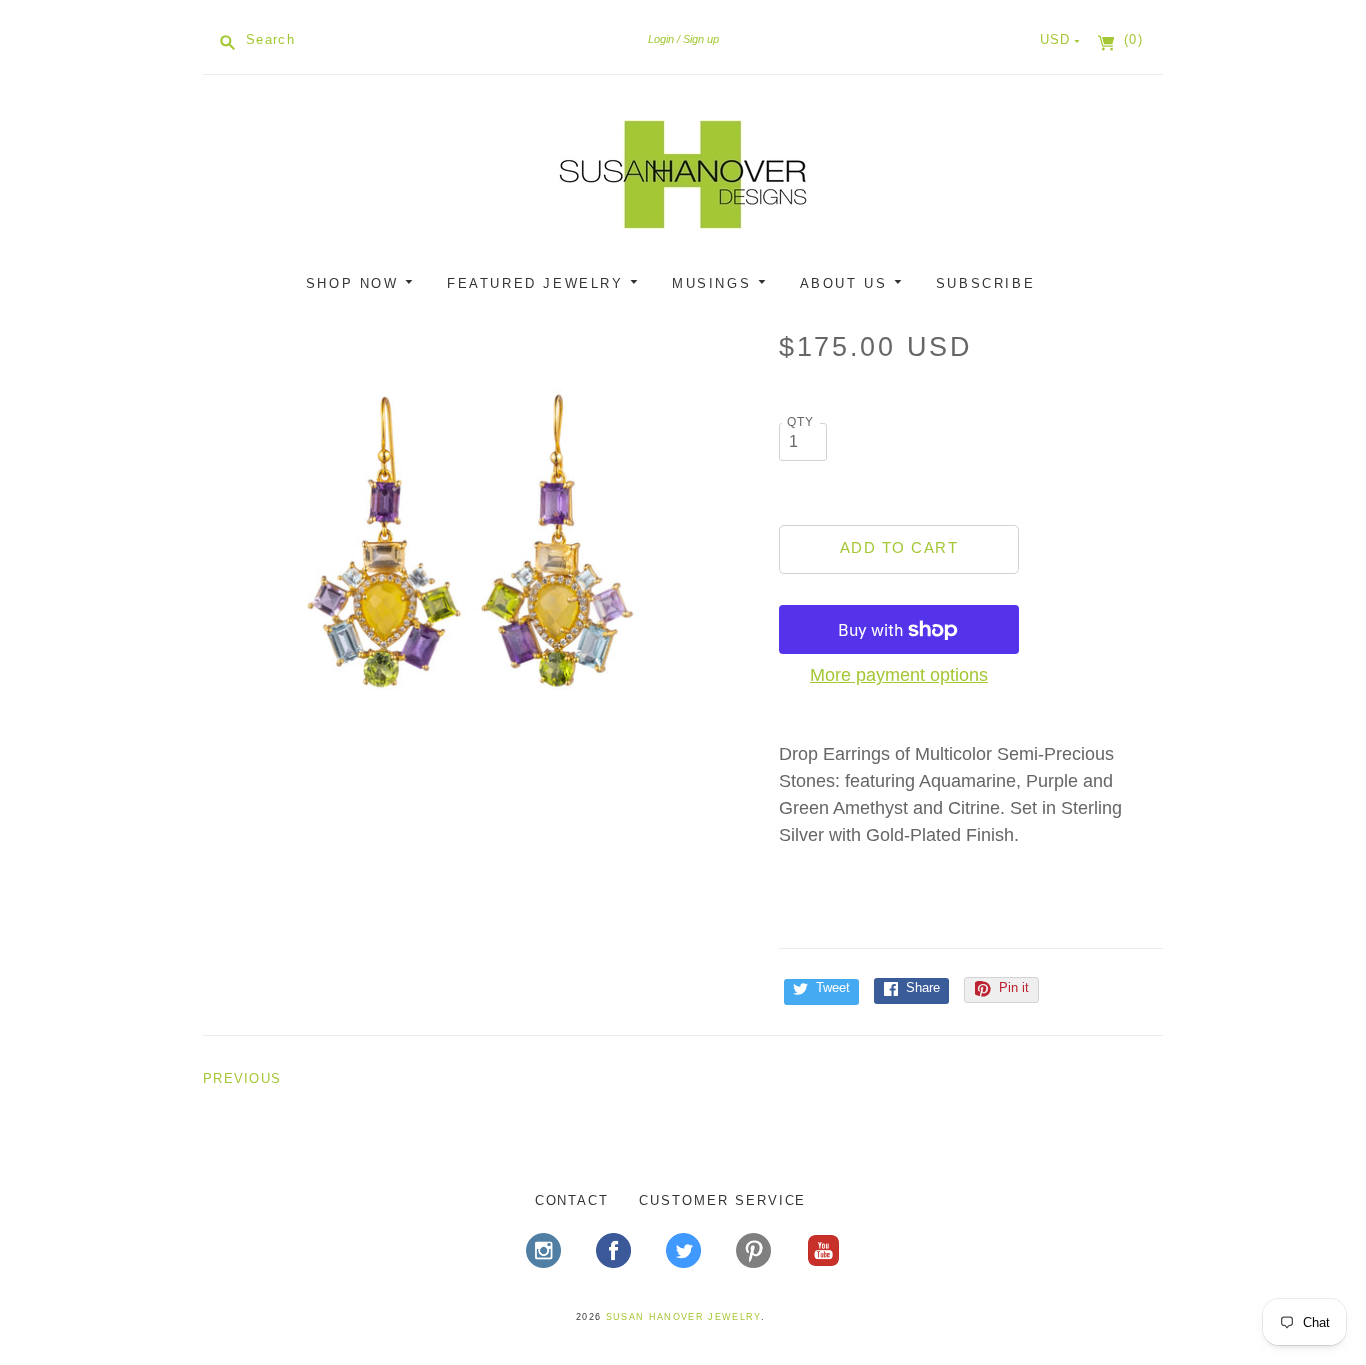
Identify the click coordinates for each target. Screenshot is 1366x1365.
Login (661, 39)
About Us (847, 283)
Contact (572, 1200)
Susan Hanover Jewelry (683, 1317)
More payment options (899, 675)
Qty (801, 421)
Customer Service (722, 1200)
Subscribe (985, 283)
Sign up (701, 39)
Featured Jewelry (538, 283)
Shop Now (355, 283)
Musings (715, 283)
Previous (242, 1078)
